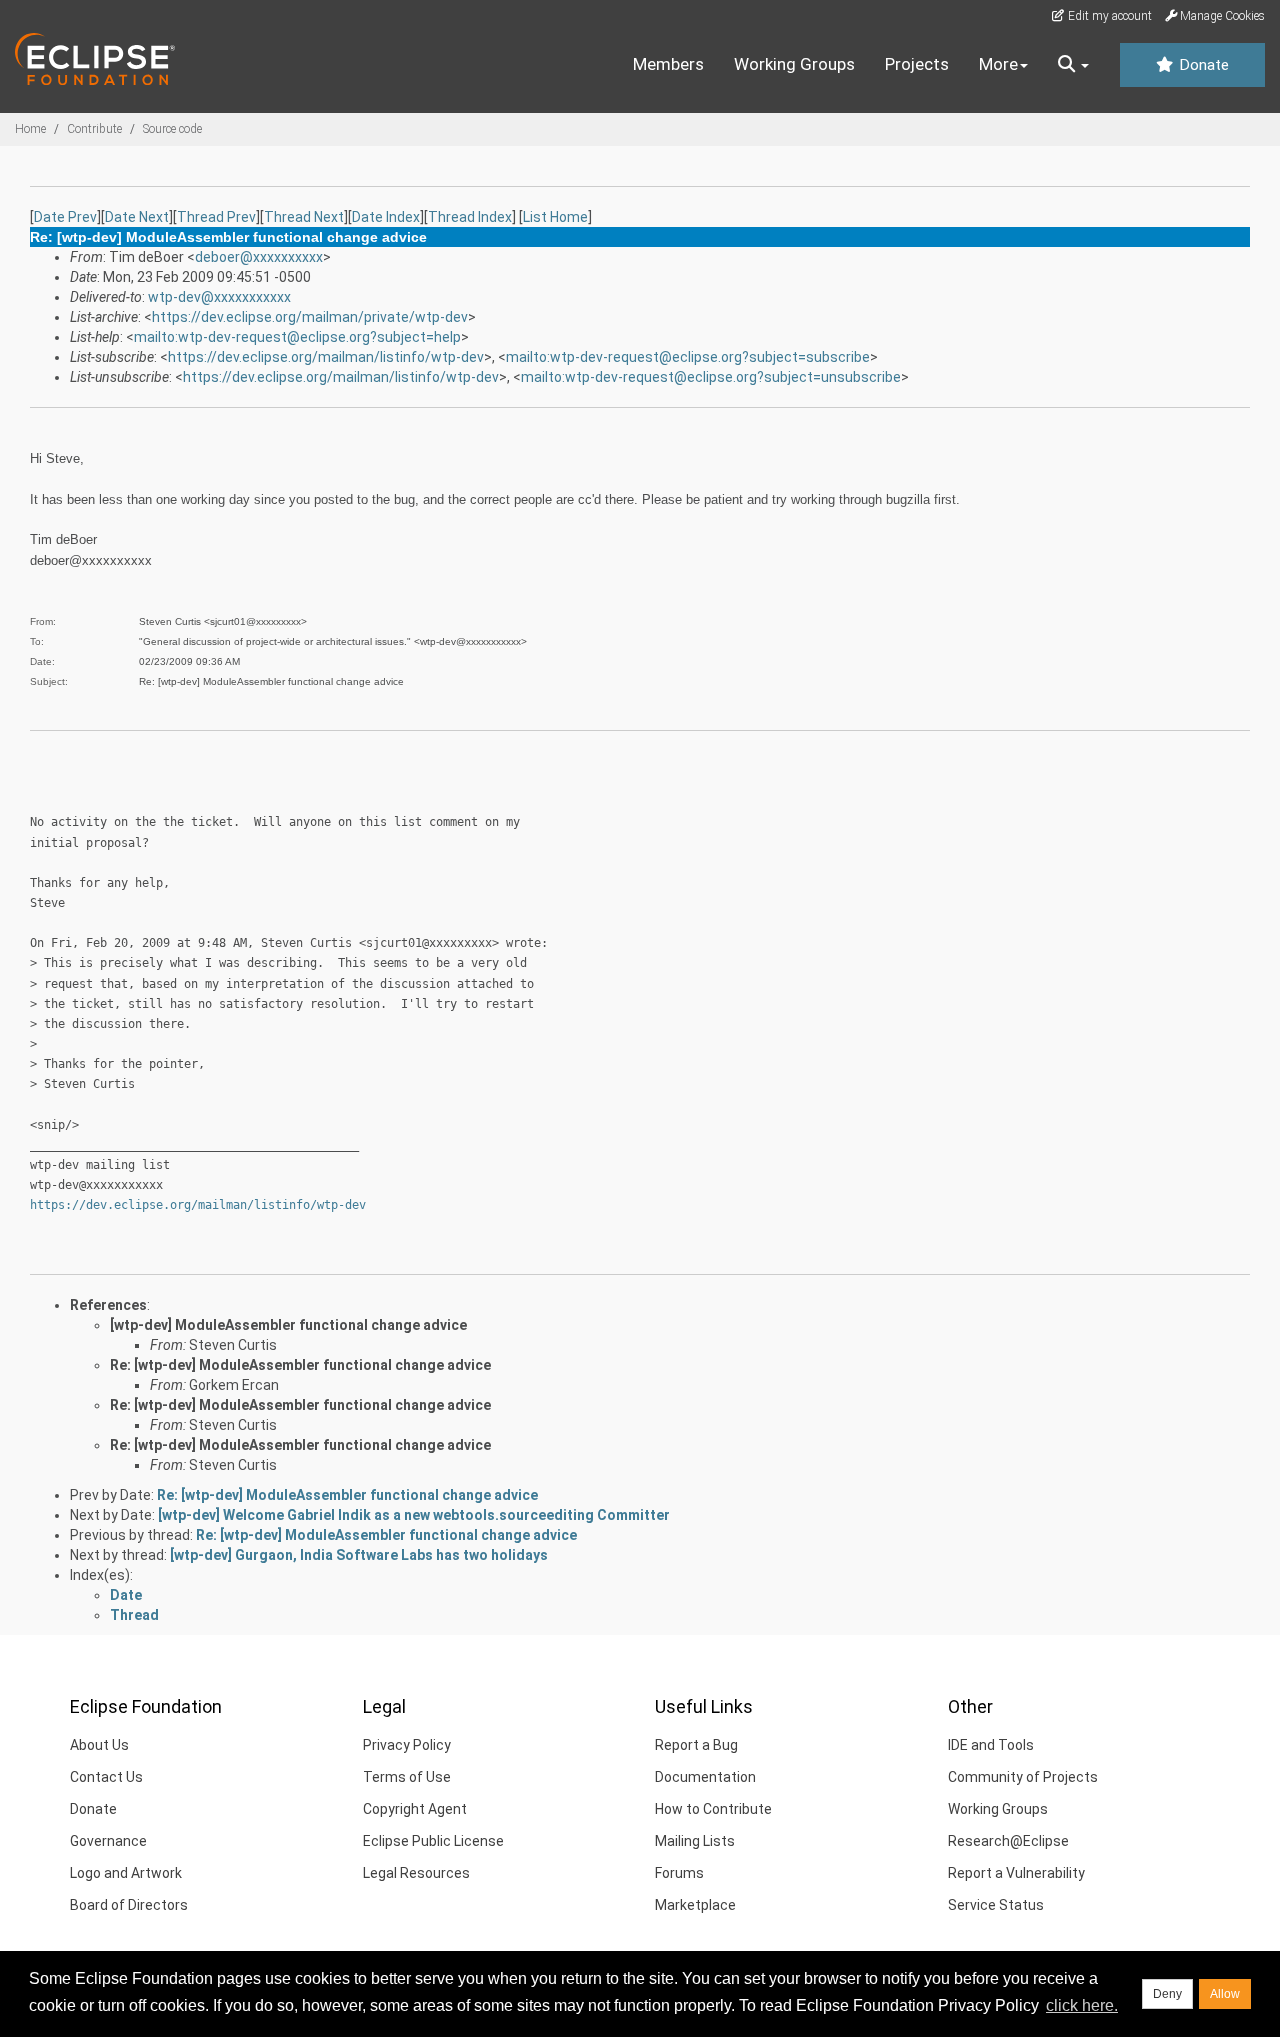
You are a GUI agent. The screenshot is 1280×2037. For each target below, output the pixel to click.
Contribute (94, 129)
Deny (1167, 1994)
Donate (1202, 65)
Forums (679, 1873)
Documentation (705, 1777)
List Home (555, 217)
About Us (99, 1745)
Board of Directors (129, 1905)
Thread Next (304, 217)
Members (668, 64)
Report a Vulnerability (1016, 1873)
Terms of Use (407, 1777)
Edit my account (1108, 16)
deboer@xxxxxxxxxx (259, 257)
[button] (1073, 65)
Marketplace (695, 1905)
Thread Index (470, 217)
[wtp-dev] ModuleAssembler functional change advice (288, 1325)
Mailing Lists (695, 1841)
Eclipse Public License (433, 1841)
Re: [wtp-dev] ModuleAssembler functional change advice (300, 1365)
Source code (172, 129)
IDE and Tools (991, 1745)
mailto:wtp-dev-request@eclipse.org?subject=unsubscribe (711, 377)
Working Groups (794, 64)
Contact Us (106, 1777)
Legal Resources (416, 1873)
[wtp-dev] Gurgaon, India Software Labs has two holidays (359, 1555)
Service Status (996, 1905)
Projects (917, 64)
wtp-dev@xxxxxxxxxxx (219, 297)
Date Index (386, 217)
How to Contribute (713, 1809)
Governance (108, 1841)
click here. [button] (1082, 2005)
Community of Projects (1023, 1777)
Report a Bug (696, 1745)
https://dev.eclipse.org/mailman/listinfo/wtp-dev (326, 357)
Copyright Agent (415, 1809)
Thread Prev (216, 217)
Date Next (137, 217)
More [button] (998, 64)
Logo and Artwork (126, 1873)
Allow (1225, 1994)
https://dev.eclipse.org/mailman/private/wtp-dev (310, 317)
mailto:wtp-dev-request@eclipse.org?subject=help (297, 337)
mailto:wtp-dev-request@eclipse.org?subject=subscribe (688, 357)
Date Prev (65, 217)
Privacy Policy (407, 1745)
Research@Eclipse (1008, 1841)
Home (30, 129)
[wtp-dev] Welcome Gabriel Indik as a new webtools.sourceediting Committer (414, 1515)
